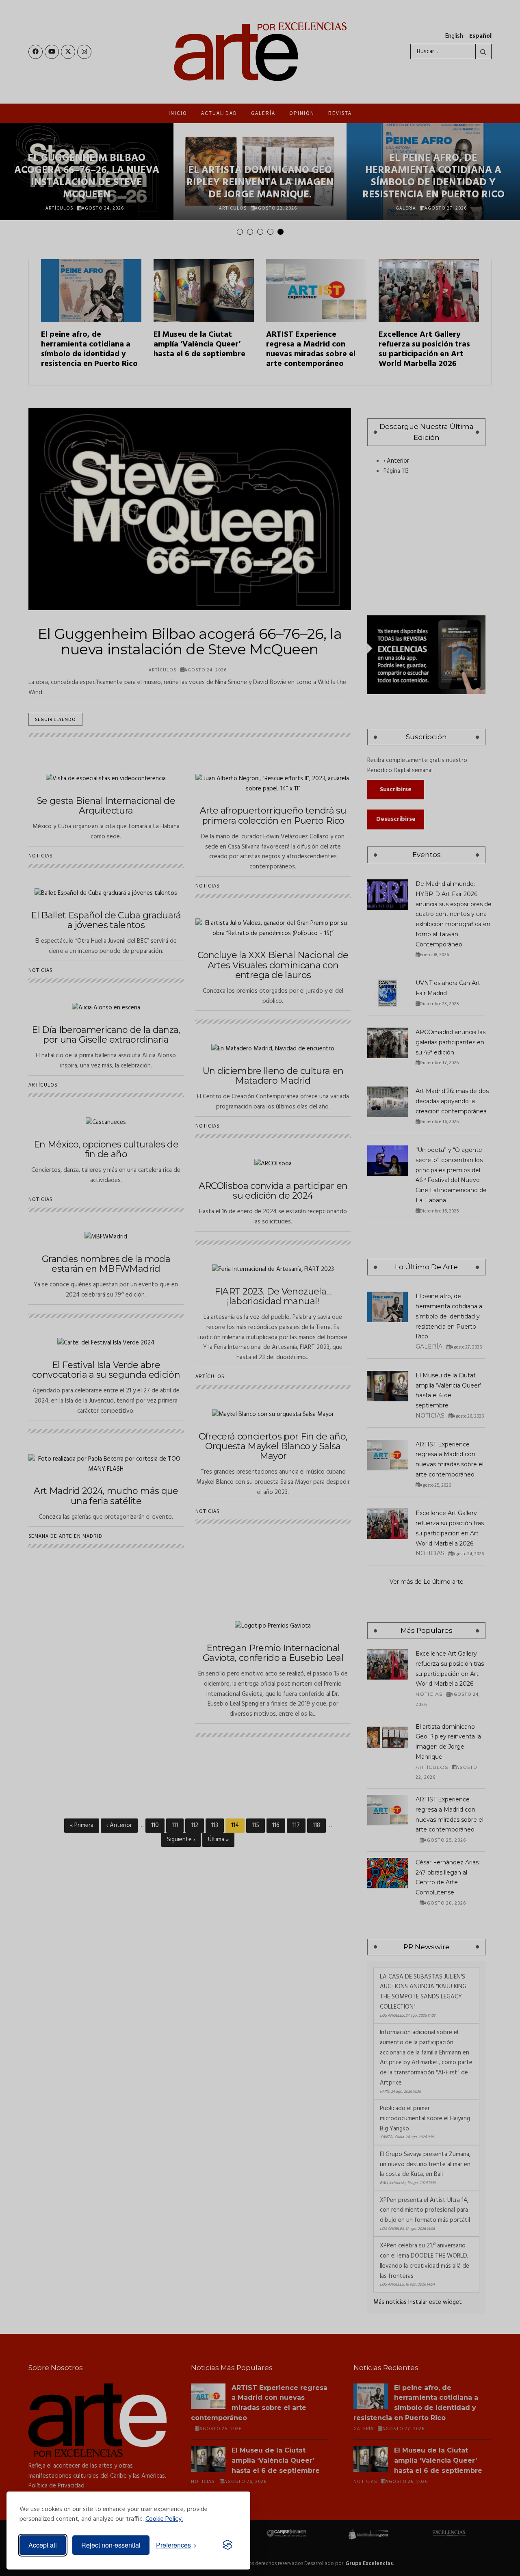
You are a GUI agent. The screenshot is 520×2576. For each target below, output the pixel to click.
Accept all (43, 2545)
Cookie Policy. (164, 2519)
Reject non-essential (111, 2545)
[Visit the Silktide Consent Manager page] (227, 2545)
